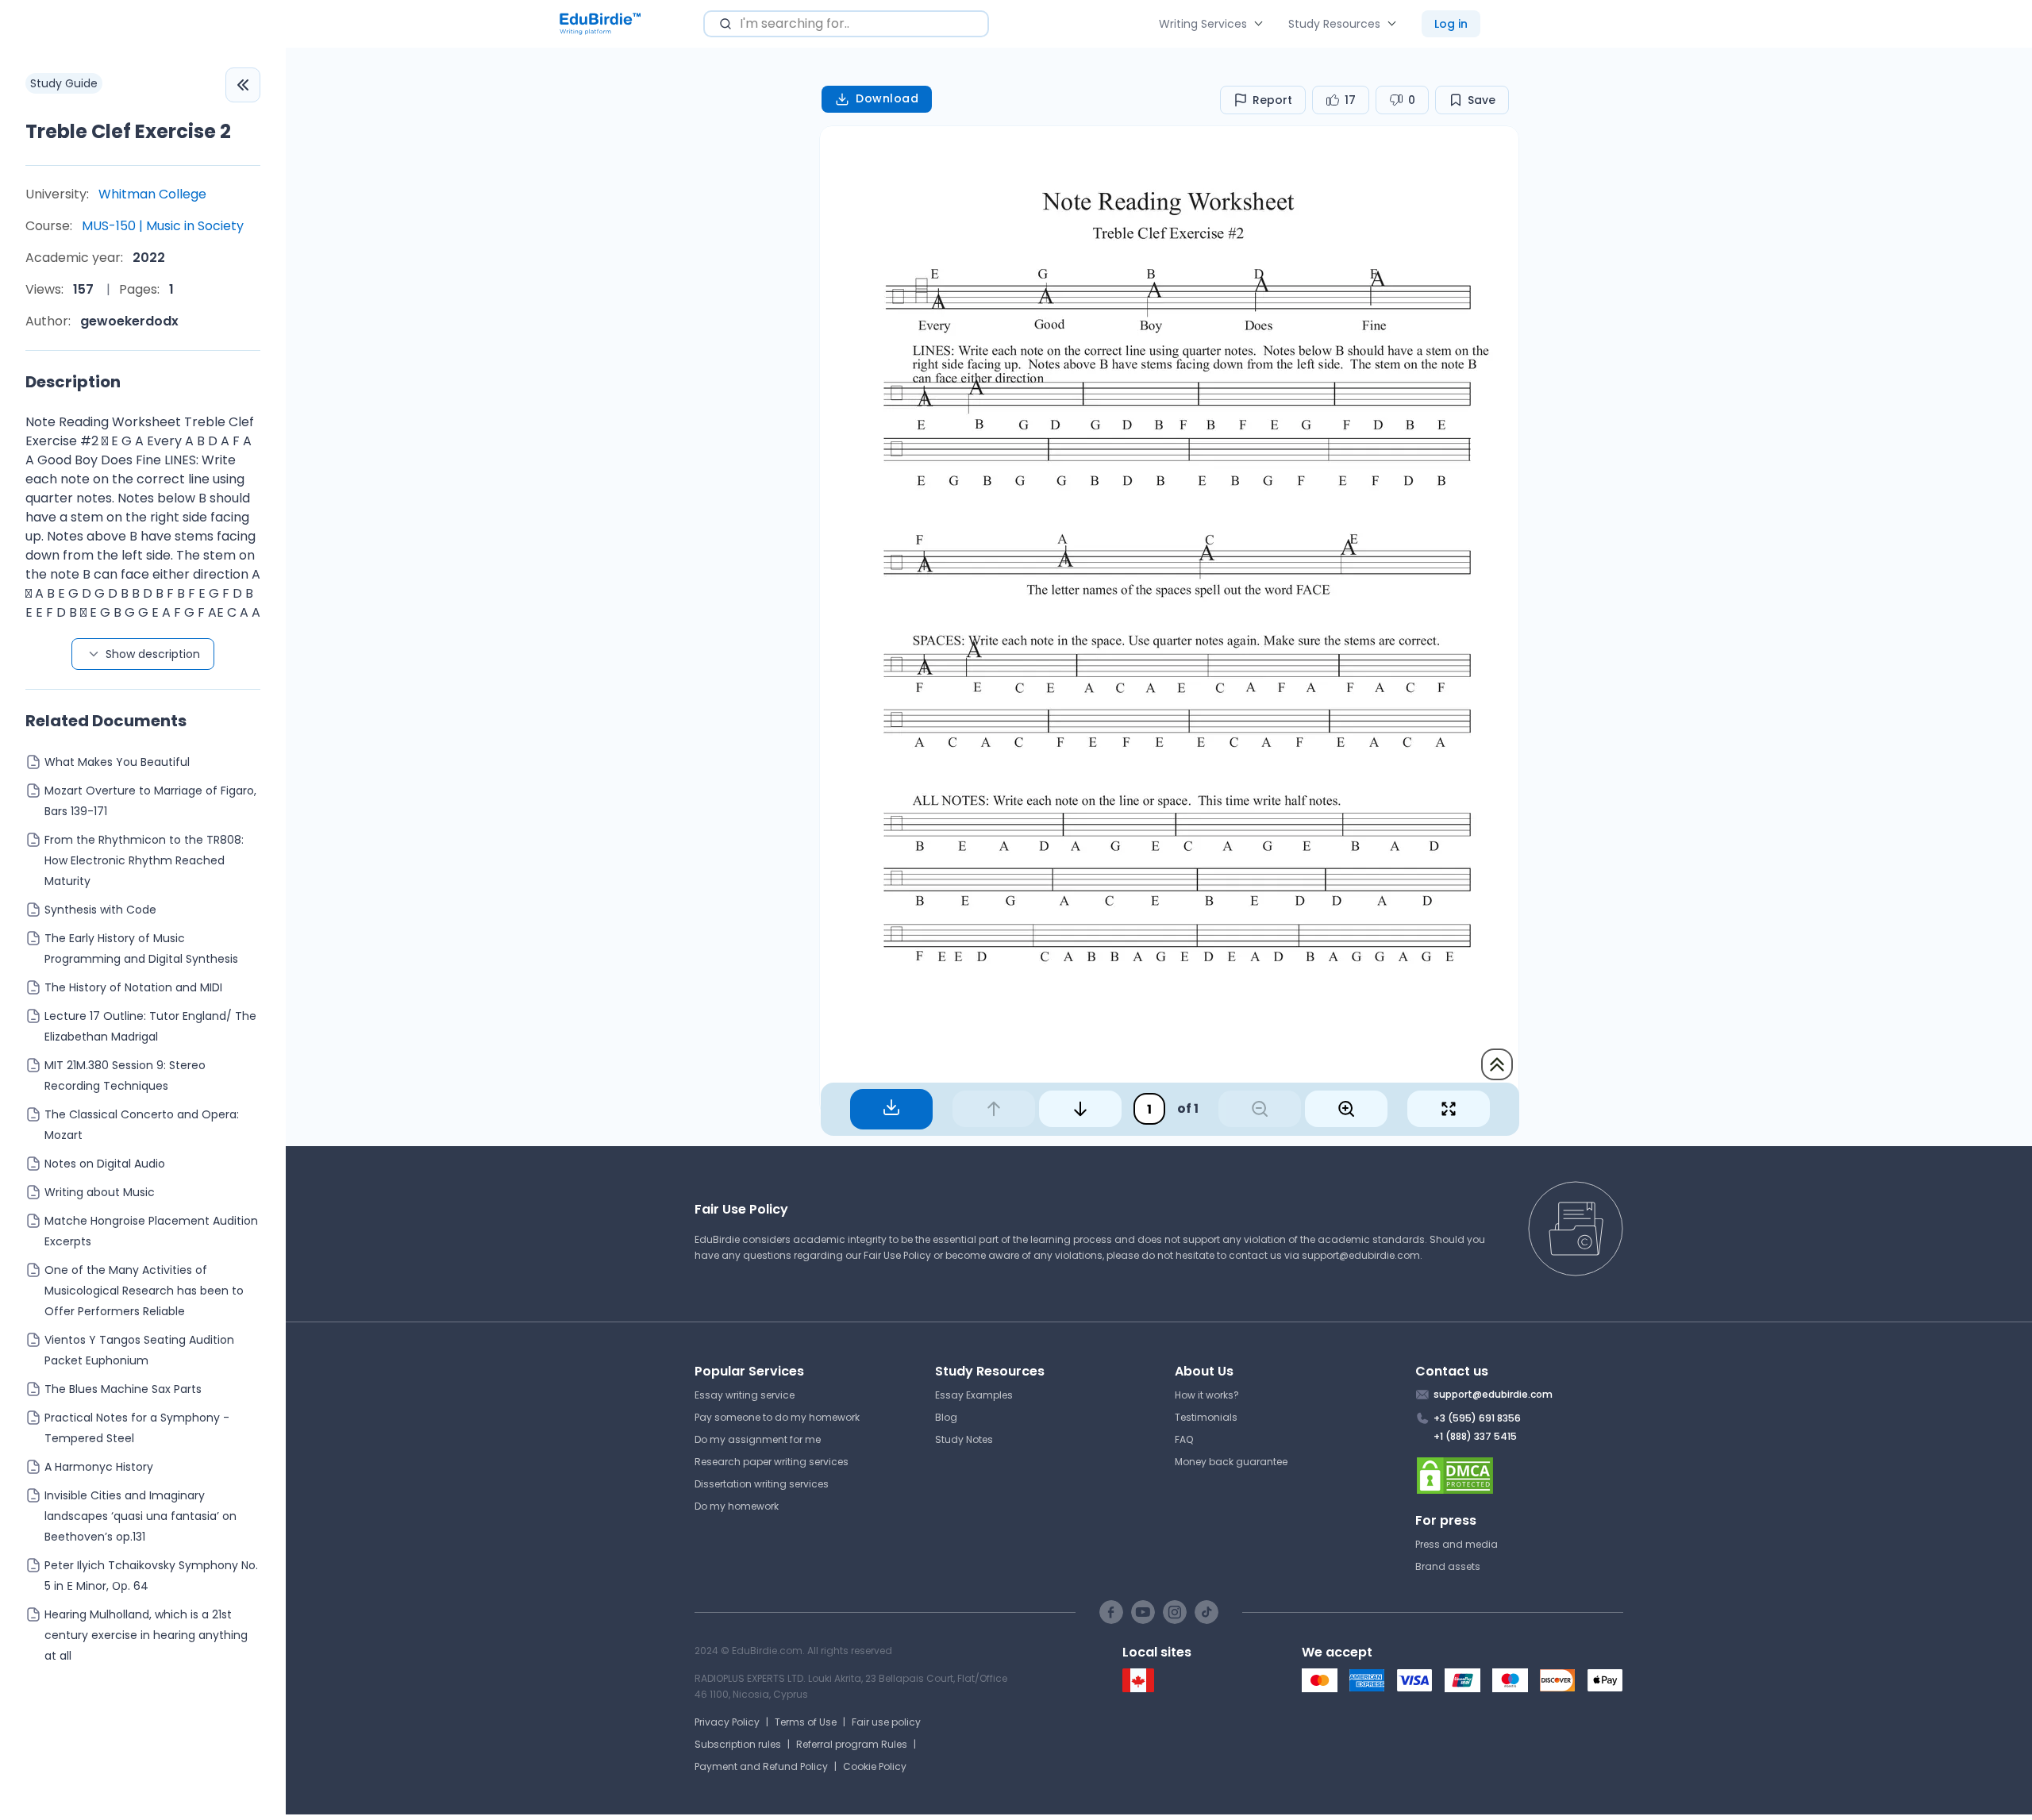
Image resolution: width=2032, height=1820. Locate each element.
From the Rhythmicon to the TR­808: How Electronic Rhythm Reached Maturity (144, 860)
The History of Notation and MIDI (133, 987)
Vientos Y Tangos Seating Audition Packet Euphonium (139, 1350)
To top (1497, 1064)
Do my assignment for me (758, 1439)
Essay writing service (745, 1395)
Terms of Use (806, 1722)
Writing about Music (100, 1192)
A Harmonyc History (99, 1467)
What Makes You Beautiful (117, 762)
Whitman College (152, 194)
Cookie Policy (875, 1766)
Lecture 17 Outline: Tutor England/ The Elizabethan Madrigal (150, 1026)
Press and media (1457, 1544)
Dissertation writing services (762, 1484)
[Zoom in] (1346, 1109)
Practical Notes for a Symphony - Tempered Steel (137, 1428)
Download (887, 98)
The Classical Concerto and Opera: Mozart (142, 1125)
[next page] (1080, 1109)
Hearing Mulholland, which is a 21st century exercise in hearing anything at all (146, 1635)
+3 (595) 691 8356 (1477, 1418)
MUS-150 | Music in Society (163, 226)
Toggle (243, 85)
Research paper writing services (772, 1462)
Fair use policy (886, 1722)
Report (1272, 100)
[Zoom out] (1260, 1109)
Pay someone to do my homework (777, 1417)
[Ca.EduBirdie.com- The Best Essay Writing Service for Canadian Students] (1138, 1689)
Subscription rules (738, 1744)
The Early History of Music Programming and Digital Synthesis (141, 948)
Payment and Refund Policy (761, 1766)
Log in (1451, 24)
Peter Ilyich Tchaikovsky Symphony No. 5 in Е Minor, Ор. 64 (151, 1576)
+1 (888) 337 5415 (1475, 1436)
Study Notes (964, 1439)
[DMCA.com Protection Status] (1520, 1476)
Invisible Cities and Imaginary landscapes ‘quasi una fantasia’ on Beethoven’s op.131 (140, 1516)
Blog (946, 1417)
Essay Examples (974, 1395)
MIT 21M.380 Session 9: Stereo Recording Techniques (125, 1075)
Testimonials (1206, 1417)
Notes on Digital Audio (105, 1164)
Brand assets (1448, 1566)
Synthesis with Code (100, 910)
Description (73, 382)
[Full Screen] (1449, 1109)
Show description (153, 654)
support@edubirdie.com (1361, 1255)
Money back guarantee (1231, 1462)
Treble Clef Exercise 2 (128, 131)
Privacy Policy (727, 1722)
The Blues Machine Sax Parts (123, 1389)
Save (1482, 100)
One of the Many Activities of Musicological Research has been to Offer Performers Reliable (144, 1291)
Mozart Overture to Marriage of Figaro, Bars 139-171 (150, 801)
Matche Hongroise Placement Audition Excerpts (151, 1231)
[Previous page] (994, 1109)
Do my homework (737, 1506)
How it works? (1207, 1395)
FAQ (1184, 1439)
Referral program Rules (852, 1744)
